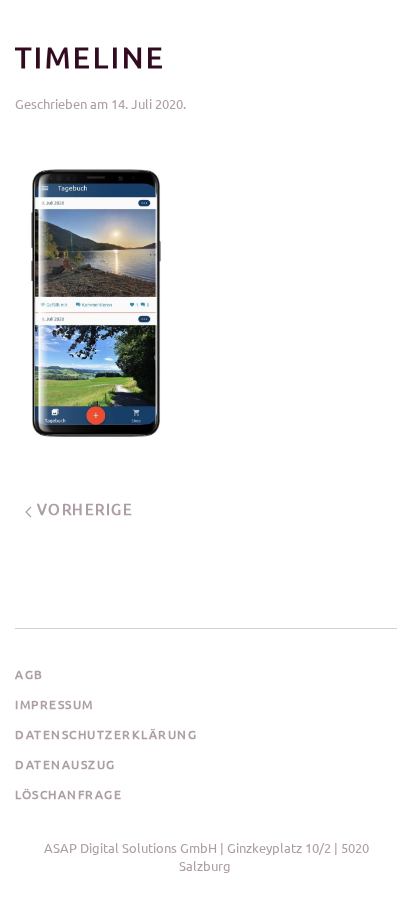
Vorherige (82, 508)
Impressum (54, 704)
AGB (29, 674)
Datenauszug (65, 764)
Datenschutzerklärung (106, 734)
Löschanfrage (68, 794)
